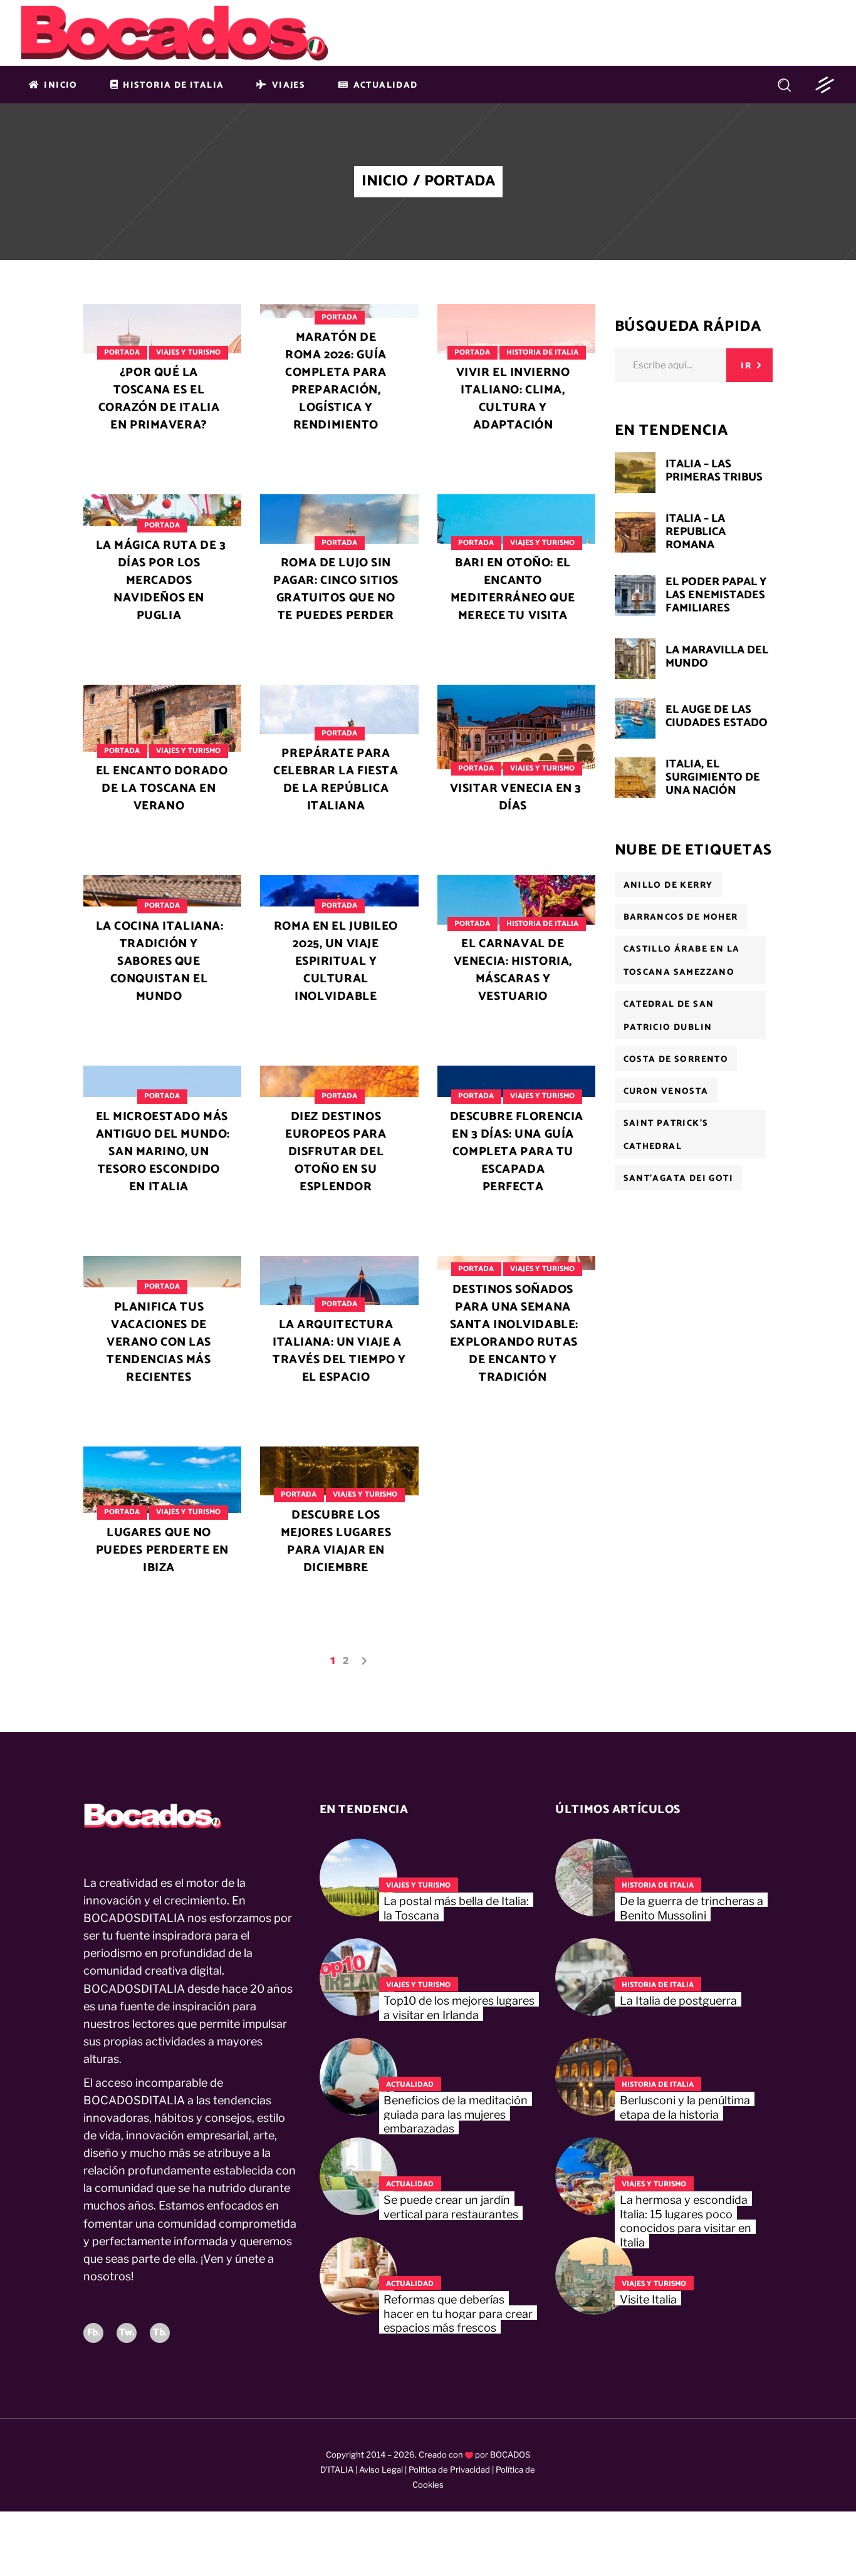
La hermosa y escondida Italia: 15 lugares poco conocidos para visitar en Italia (686, 2221)
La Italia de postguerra (678, 2001)
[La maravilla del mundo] (635, 659)
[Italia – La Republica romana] (635, 532)
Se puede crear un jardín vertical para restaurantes (451, 2207)
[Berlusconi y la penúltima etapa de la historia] (594, 2077)
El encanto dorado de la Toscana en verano (162, 788)
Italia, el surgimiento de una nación (713, 777)
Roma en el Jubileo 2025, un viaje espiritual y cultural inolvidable (336, 961)
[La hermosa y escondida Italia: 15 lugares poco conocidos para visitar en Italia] (594, 2176)
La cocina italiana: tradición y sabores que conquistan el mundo (160, 961)
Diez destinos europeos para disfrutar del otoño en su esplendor (336, 1152)
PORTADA (122, 352)
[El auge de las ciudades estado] (635, 718)
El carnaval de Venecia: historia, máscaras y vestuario (513, 970)
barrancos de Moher (681, 917)
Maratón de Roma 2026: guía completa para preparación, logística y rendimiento (336, 381)
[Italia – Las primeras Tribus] (635, 473)
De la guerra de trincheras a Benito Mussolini (692, 1908)
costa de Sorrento (676, 1060)
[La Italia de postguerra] (594, 1977)
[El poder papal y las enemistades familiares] (635, 595)
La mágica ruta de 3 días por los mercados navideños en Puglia (161, 580)
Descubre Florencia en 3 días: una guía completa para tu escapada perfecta (517, 1152)
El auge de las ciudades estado (717, 716)
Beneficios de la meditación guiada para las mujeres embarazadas (456, 2114)
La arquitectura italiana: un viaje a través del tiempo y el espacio (339, 1351)
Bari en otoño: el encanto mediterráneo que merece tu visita (513, 589)
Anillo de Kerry (668, 885)
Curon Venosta (666, 1092)
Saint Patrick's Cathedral (666, 1135)
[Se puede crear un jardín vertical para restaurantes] (358, 2176)
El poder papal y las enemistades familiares (716, 595)
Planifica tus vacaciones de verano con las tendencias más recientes (159, 1342)
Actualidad (410, 2085)
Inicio (385, 182)
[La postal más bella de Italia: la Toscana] (358, 1877)
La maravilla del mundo (717, 657)
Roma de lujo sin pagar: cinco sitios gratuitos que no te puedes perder (336, 589)
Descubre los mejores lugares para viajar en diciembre (336, 1541)
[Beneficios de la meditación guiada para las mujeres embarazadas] (358, 2077)
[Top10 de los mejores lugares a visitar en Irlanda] (358, 1977)
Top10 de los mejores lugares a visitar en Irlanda (459, 2008)
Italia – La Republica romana (696, 532)
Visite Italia (648, 2299)
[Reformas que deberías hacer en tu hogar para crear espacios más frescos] (358, 2276)
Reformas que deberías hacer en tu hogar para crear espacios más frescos (458, 2314)
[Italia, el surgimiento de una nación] (635, 778)
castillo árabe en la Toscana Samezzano (682, 961)
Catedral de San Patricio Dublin (669, 1016)
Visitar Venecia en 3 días (516, 797)
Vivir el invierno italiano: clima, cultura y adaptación (513, 399)
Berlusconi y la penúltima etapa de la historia (685, 2107)
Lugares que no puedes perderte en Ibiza (162, 1550)
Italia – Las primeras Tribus (714, 471)
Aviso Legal (381, 2470)
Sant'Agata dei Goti (679, 1179)
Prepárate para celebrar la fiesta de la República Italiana (336, 780)
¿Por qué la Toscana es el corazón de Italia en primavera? (159, 399)
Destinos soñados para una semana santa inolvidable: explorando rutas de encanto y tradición (514, 1333)
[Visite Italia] (594, 2276)
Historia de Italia (542, 352)
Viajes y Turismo (188, 352)
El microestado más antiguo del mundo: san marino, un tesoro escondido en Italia (163, 1152)
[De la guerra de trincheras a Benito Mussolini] (594, 1877)
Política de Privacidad (449, 2470)
